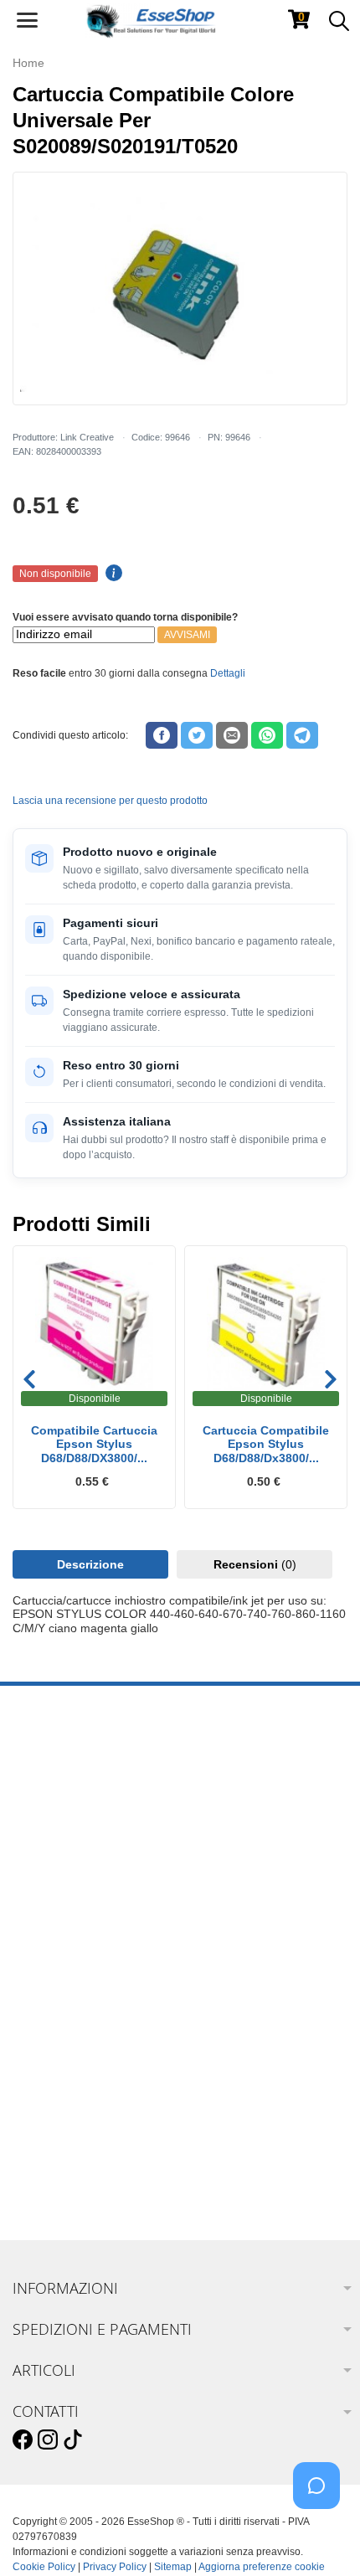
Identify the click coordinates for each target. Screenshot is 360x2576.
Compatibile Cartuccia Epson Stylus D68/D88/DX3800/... (94, 1445)
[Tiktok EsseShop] (73, 2440)
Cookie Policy (44, 2567)
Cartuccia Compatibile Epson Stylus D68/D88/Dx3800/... (266, 1445)
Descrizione (90, 1564)
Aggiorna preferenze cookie (262, 2567)
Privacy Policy (115, 2567)
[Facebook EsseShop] (23, 2440)
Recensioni (255, 1564)
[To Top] (321, 2537)
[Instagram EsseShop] (48, 2440)
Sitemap (173, 2567)
